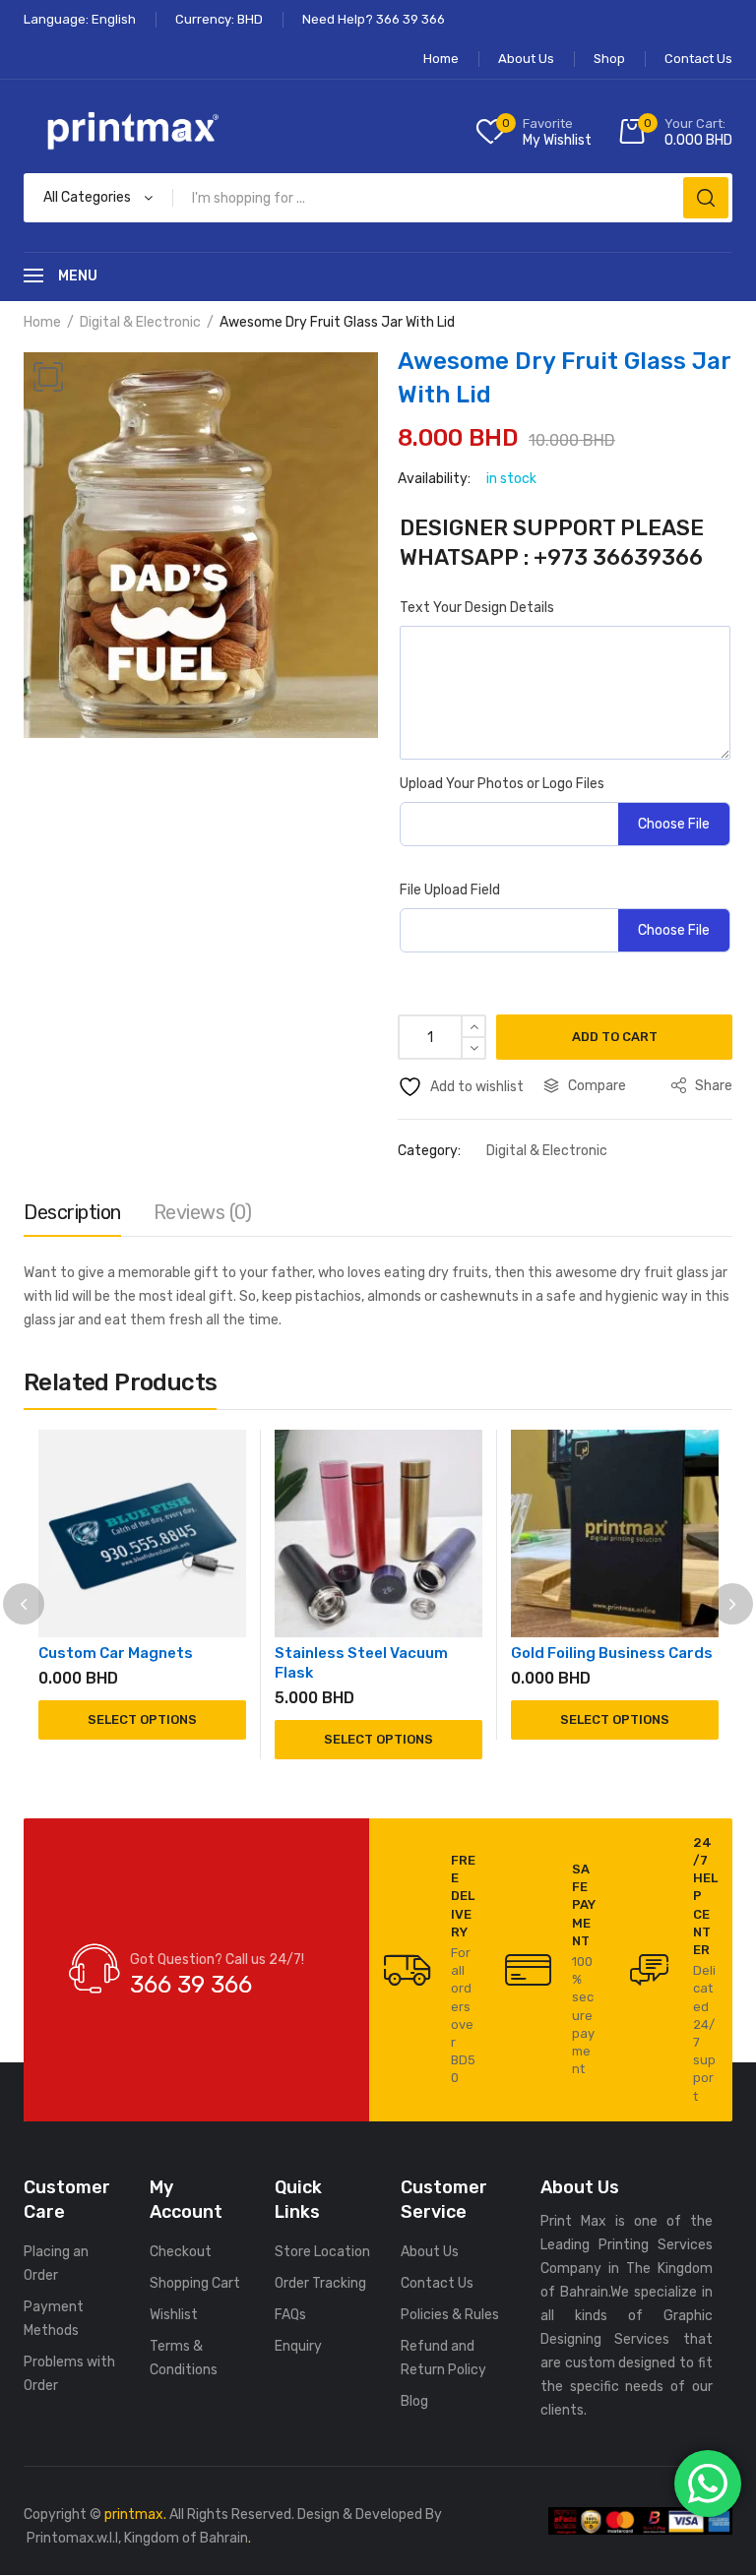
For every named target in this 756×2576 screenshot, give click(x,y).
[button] (48, 377)
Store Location (322, 2252)
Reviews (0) (203, 1212)
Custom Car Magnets (116, 1653)
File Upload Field (450, 890)
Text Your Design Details (477, 608)
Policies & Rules (450, 2315)
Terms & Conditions (184, 2358)
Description (72, 1212)
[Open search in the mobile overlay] (378, 198)
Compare (597, 1086)
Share (712, 1086)
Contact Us (437, 2283)
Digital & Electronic (140, 322)
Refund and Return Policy (443, 2358)
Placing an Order (56, 2264)
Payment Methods (54, 2319)
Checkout (181, 2252)
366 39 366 (191, 1985)
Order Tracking (320, 2283)
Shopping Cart (195, 2283)
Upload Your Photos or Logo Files (502, 784)
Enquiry (298, 2346)
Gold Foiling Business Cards (612, 1653)
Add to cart (615, 1037)
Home (42, 322)
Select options (142, 1719)
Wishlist (174, 2315)
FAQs (290, 2315)
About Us (430, 2252)
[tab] (72, 1217)
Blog (414, 2401)
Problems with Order (69, 2374)
